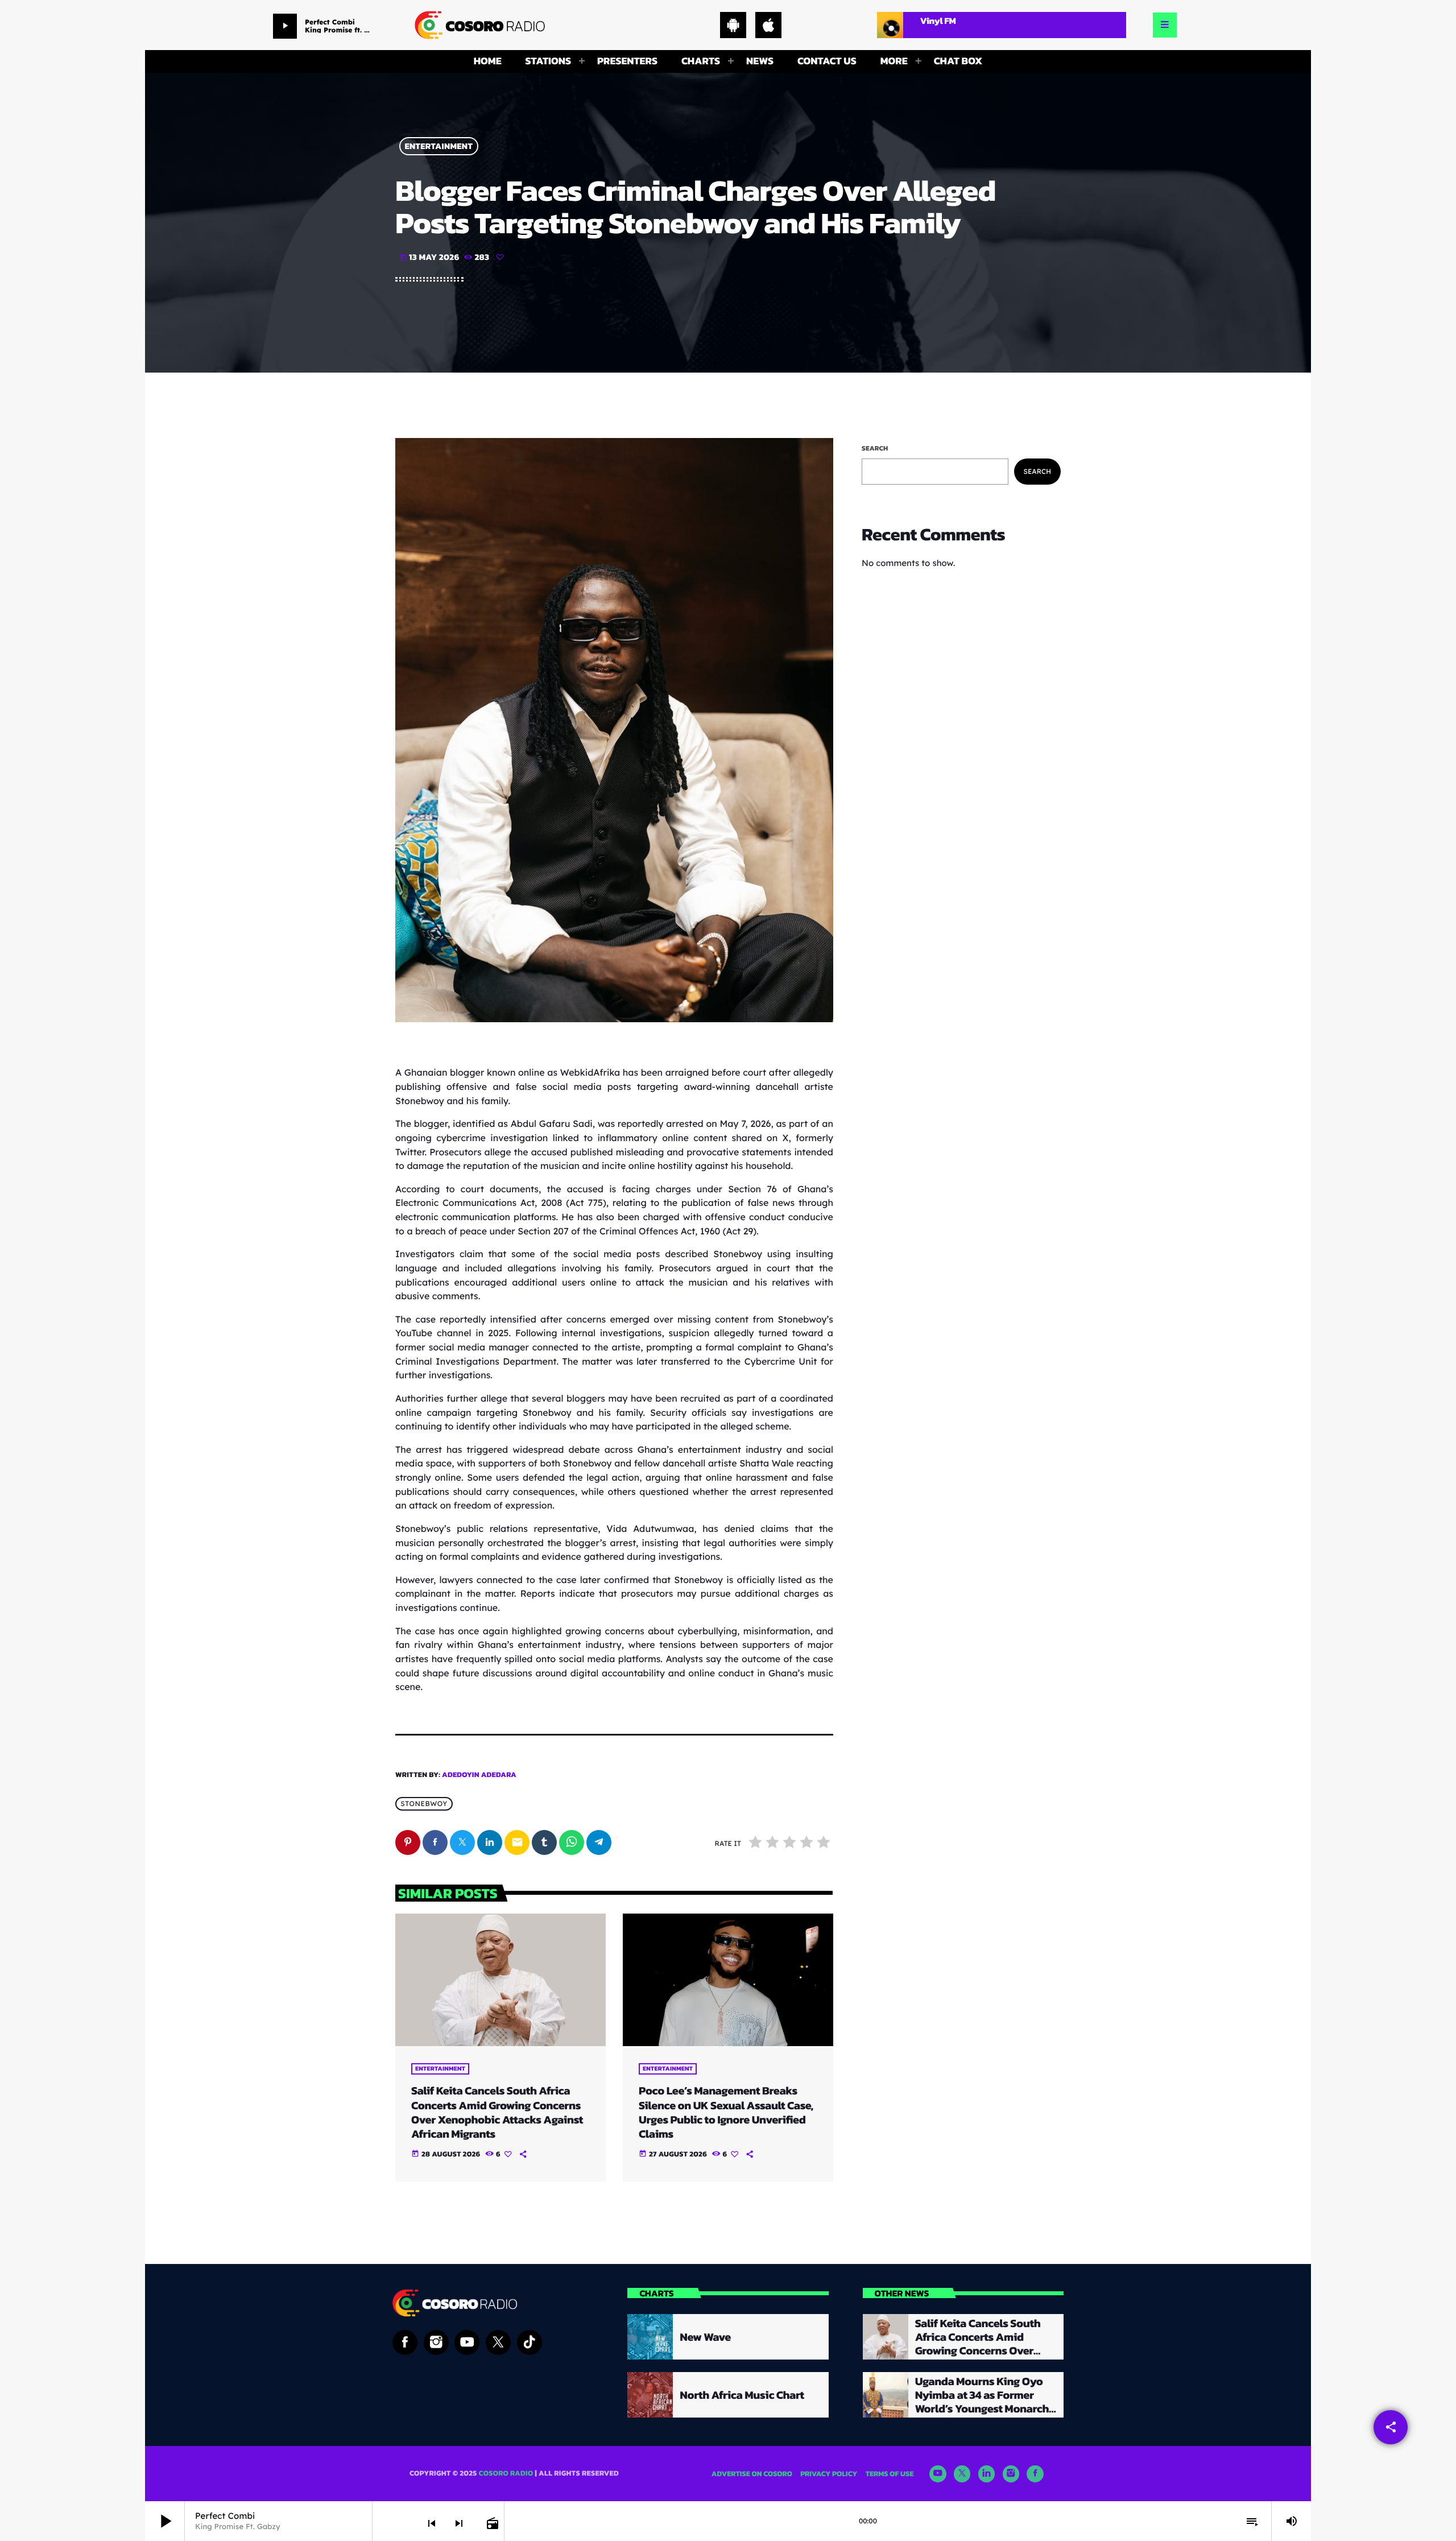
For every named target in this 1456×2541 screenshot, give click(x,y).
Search (875, 448)
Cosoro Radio (506, 2474)
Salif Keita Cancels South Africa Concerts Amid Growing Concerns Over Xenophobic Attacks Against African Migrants (497, 2112)
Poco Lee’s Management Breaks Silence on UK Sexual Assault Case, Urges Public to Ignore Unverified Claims (726, 2112)
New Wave (705, 2337)
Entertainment (439, 146)
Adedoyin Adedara (479, 1775)
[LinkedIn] (987, 2474)
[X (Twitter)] (962, 2474)
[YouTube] (938, 2474)
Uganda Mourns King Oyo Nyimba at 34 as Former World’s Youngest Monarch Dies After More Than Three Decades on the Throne (983, 2408)
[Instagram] (1011, 2474)
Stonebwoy (424, 1804)
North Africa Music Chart (742, 2395)
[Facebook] (1035, 2474)
